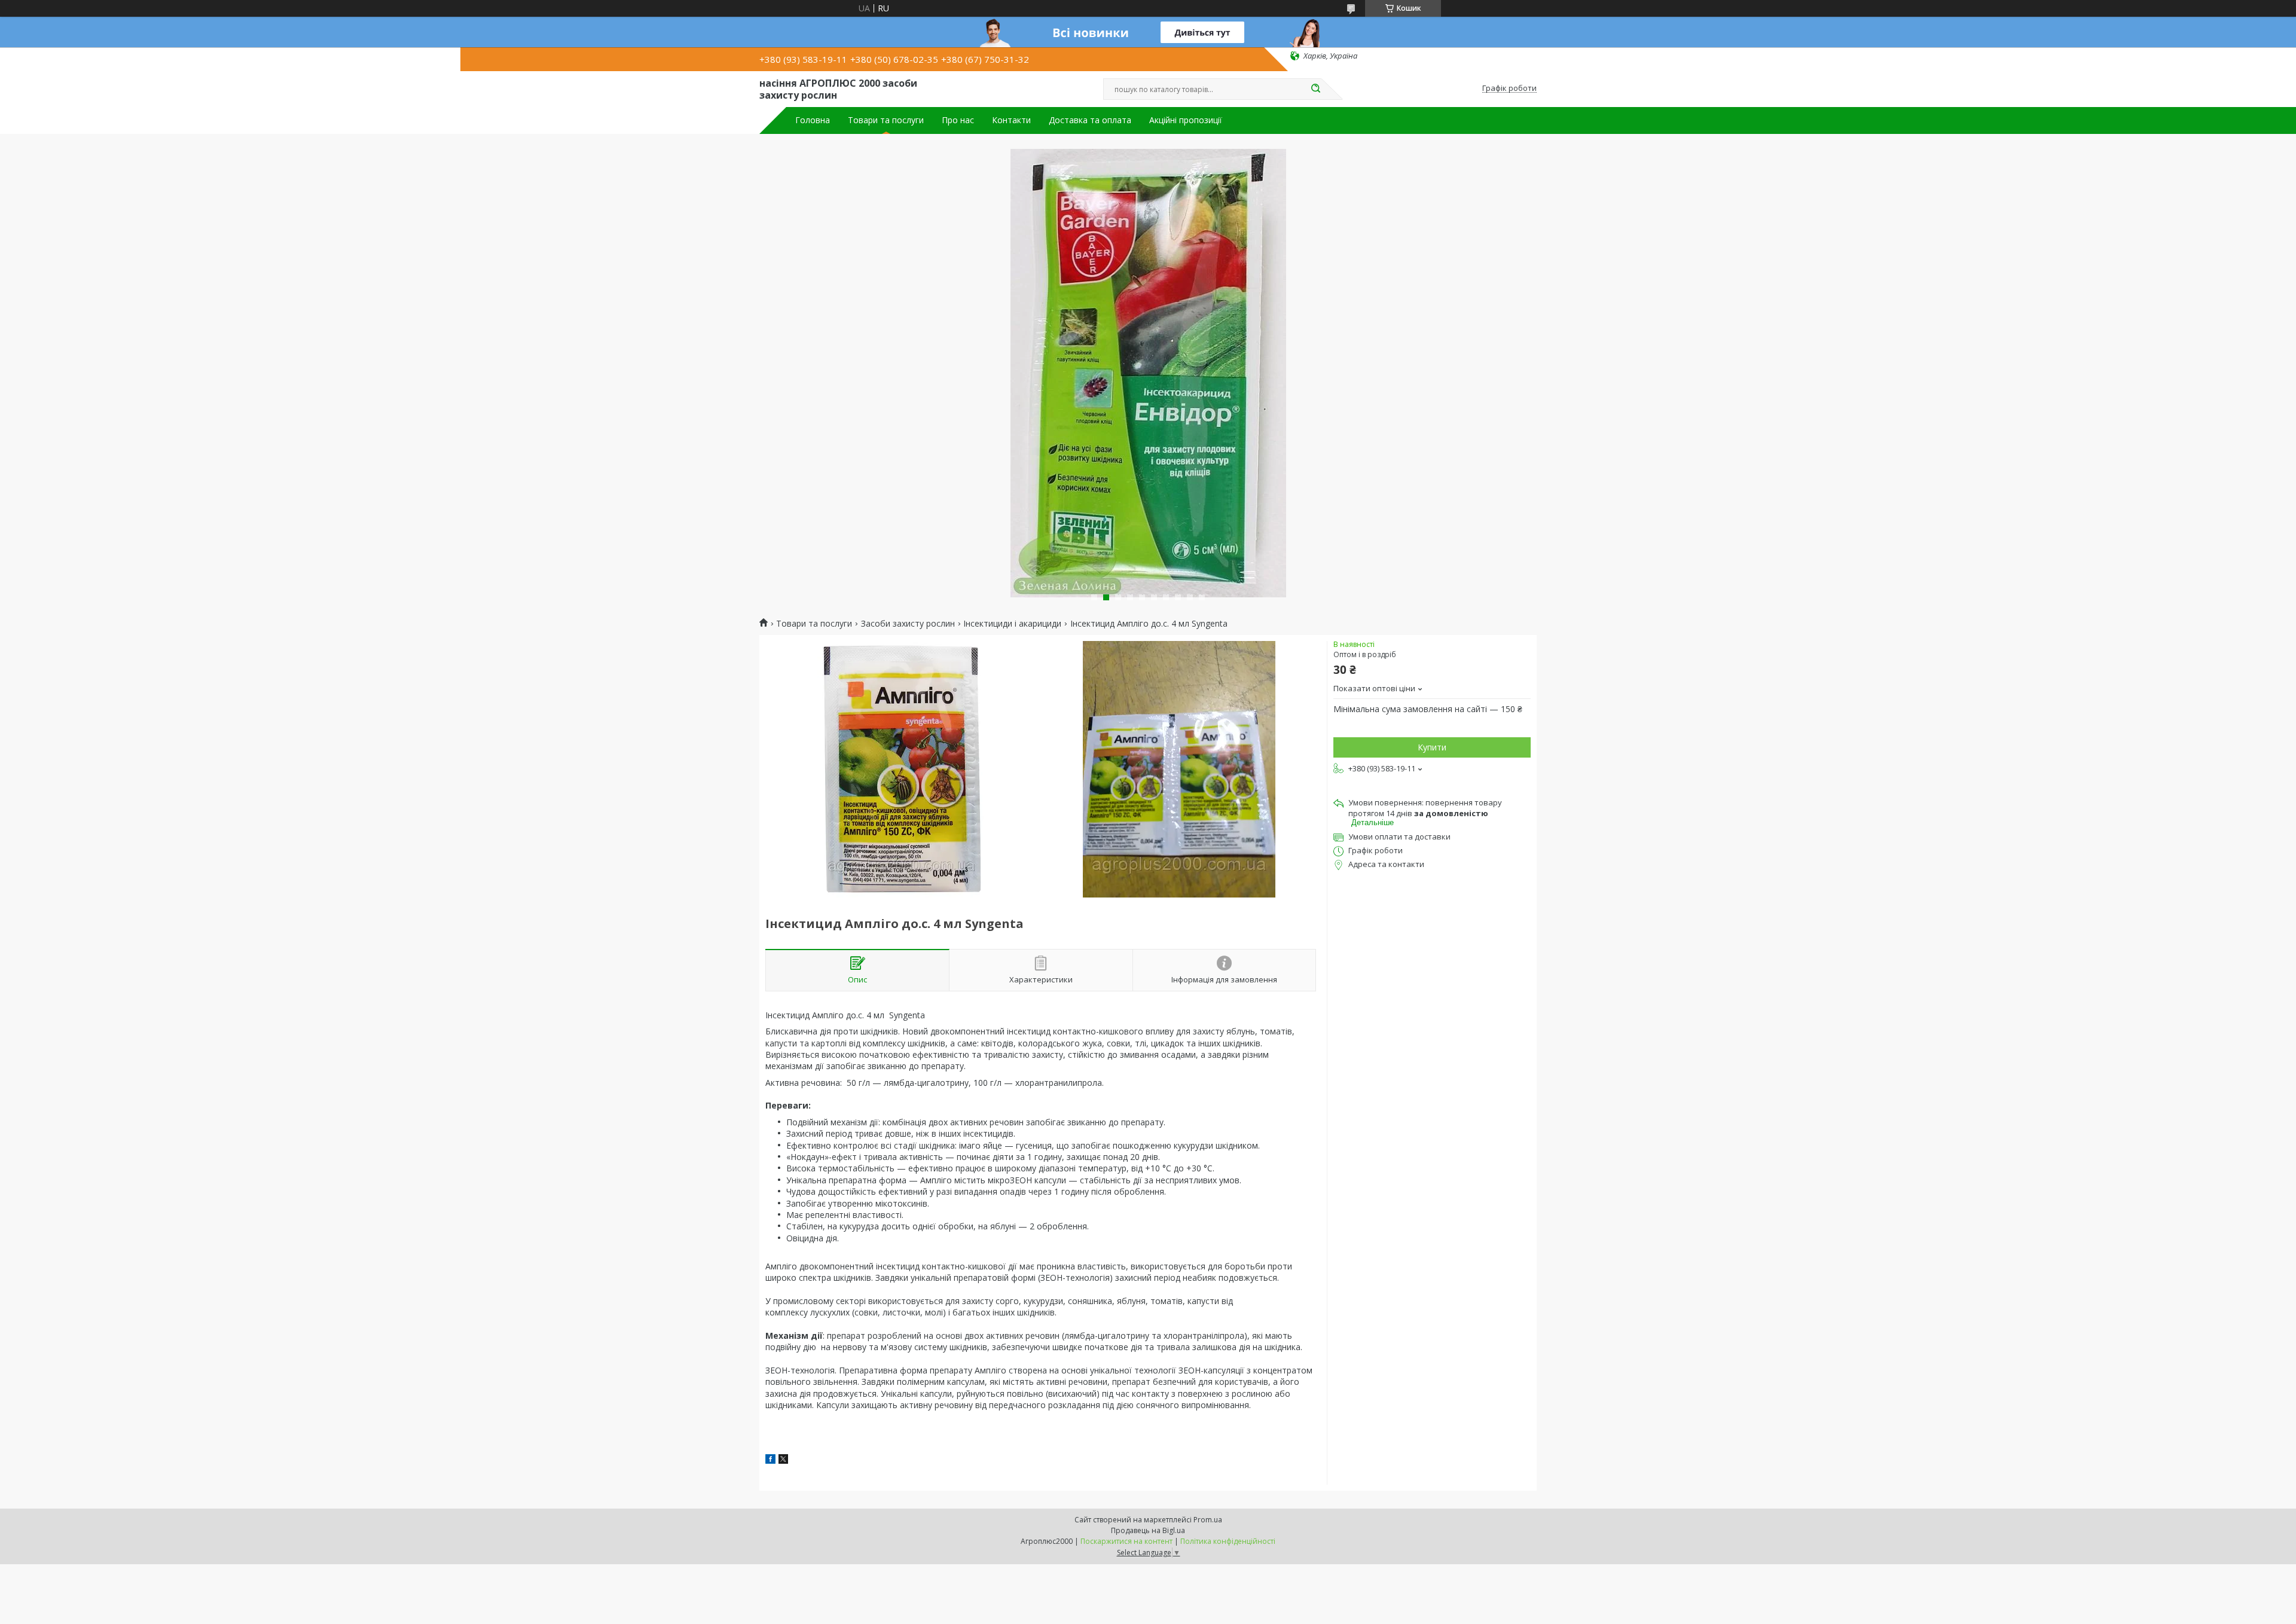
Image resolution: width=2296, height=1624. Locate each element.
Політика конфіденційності (1228, 1541)
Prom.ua (1208, 1520)
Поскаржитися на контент (1126, 1541)
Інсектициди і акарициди (1012, 624)
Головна (813, 120)
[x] (783, 1460)
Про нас (958, 120)
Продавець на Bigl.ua (1148, 1530)
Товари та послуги (886, 120)
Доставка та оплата (1090, 120)
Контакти (1011, 120)
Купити (1432, 747)
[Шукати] (1315, 89)
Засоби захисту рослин (908, 624)
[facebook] (770, 1460)
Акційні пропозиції (1186, 120)
